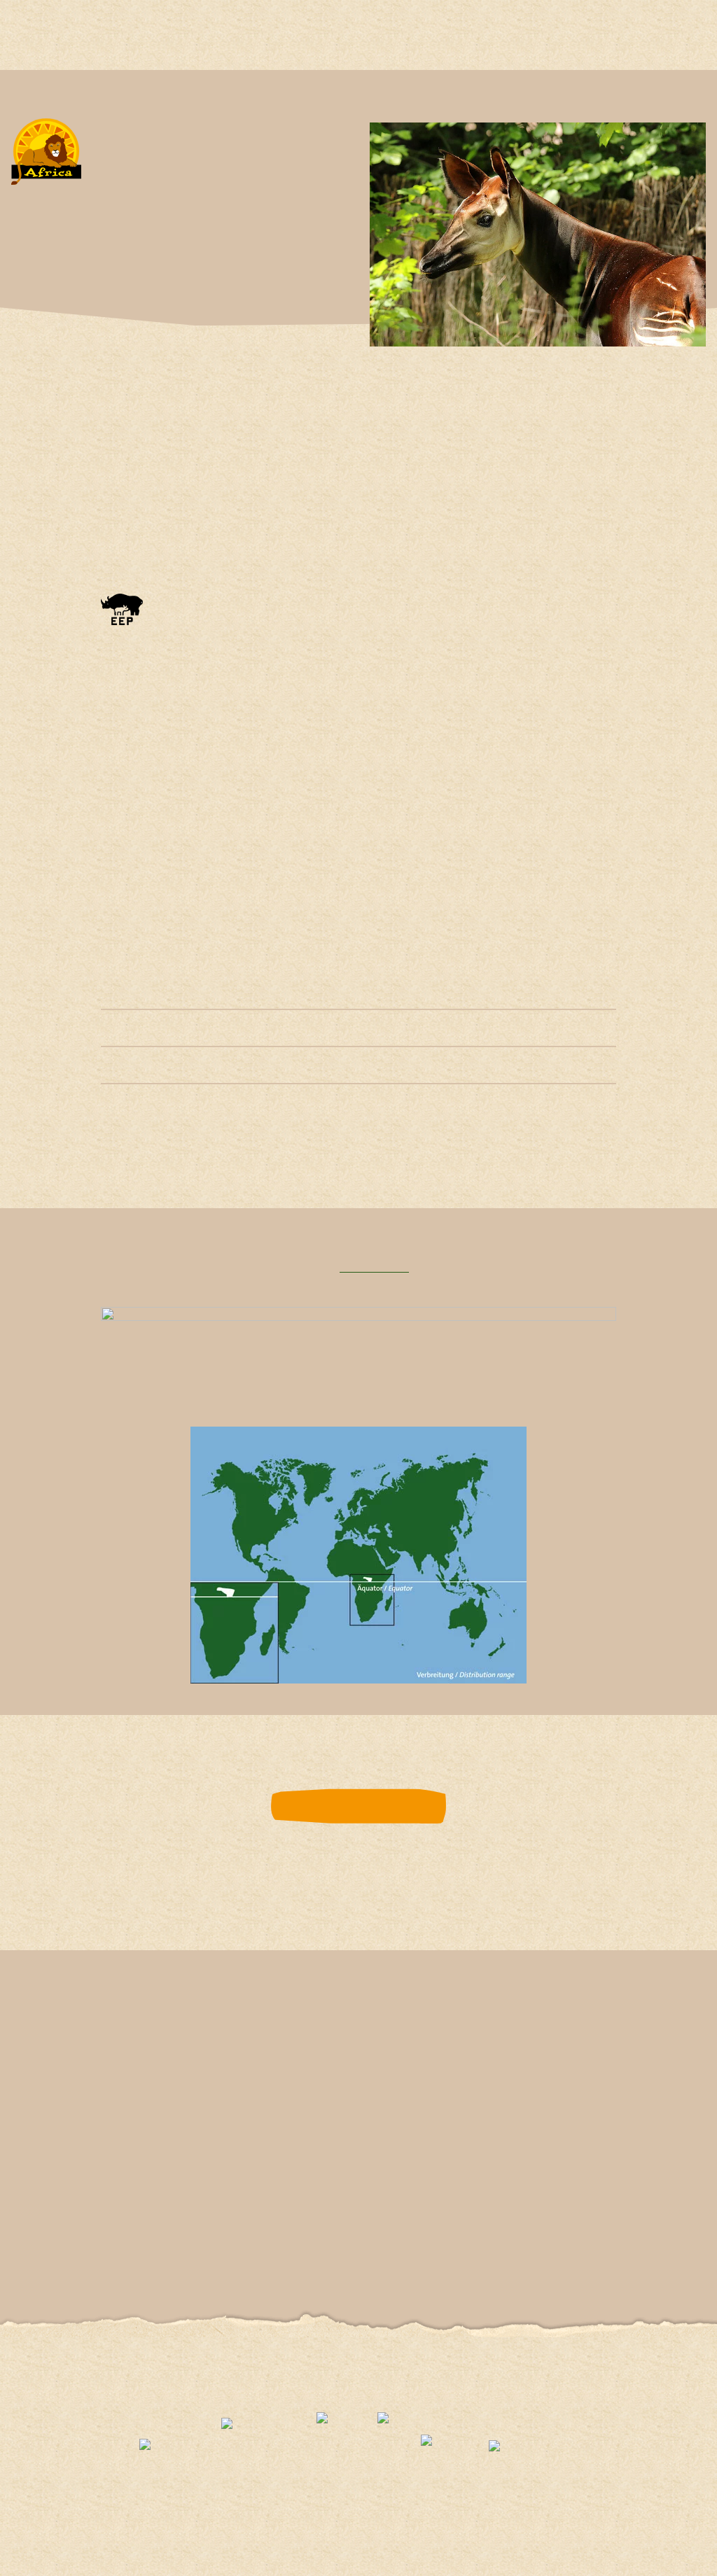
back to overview (358, 1806)
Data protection (302, 2385)
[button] (41, 785)
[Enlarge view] (183, 785)
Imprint (373, 2385)
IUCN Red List (374, 1268)
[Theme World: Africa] (46, 162)
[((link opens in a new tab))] (169, 2455)
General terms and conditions (475, 2385)
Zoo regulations (212, 2385)
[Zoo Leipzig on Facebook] (199, 2233)
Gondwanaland (231, 2074)
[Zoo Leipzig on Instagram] (285, 2233)
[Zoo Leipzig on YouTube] (242, 2233)
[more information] (122, 615)
